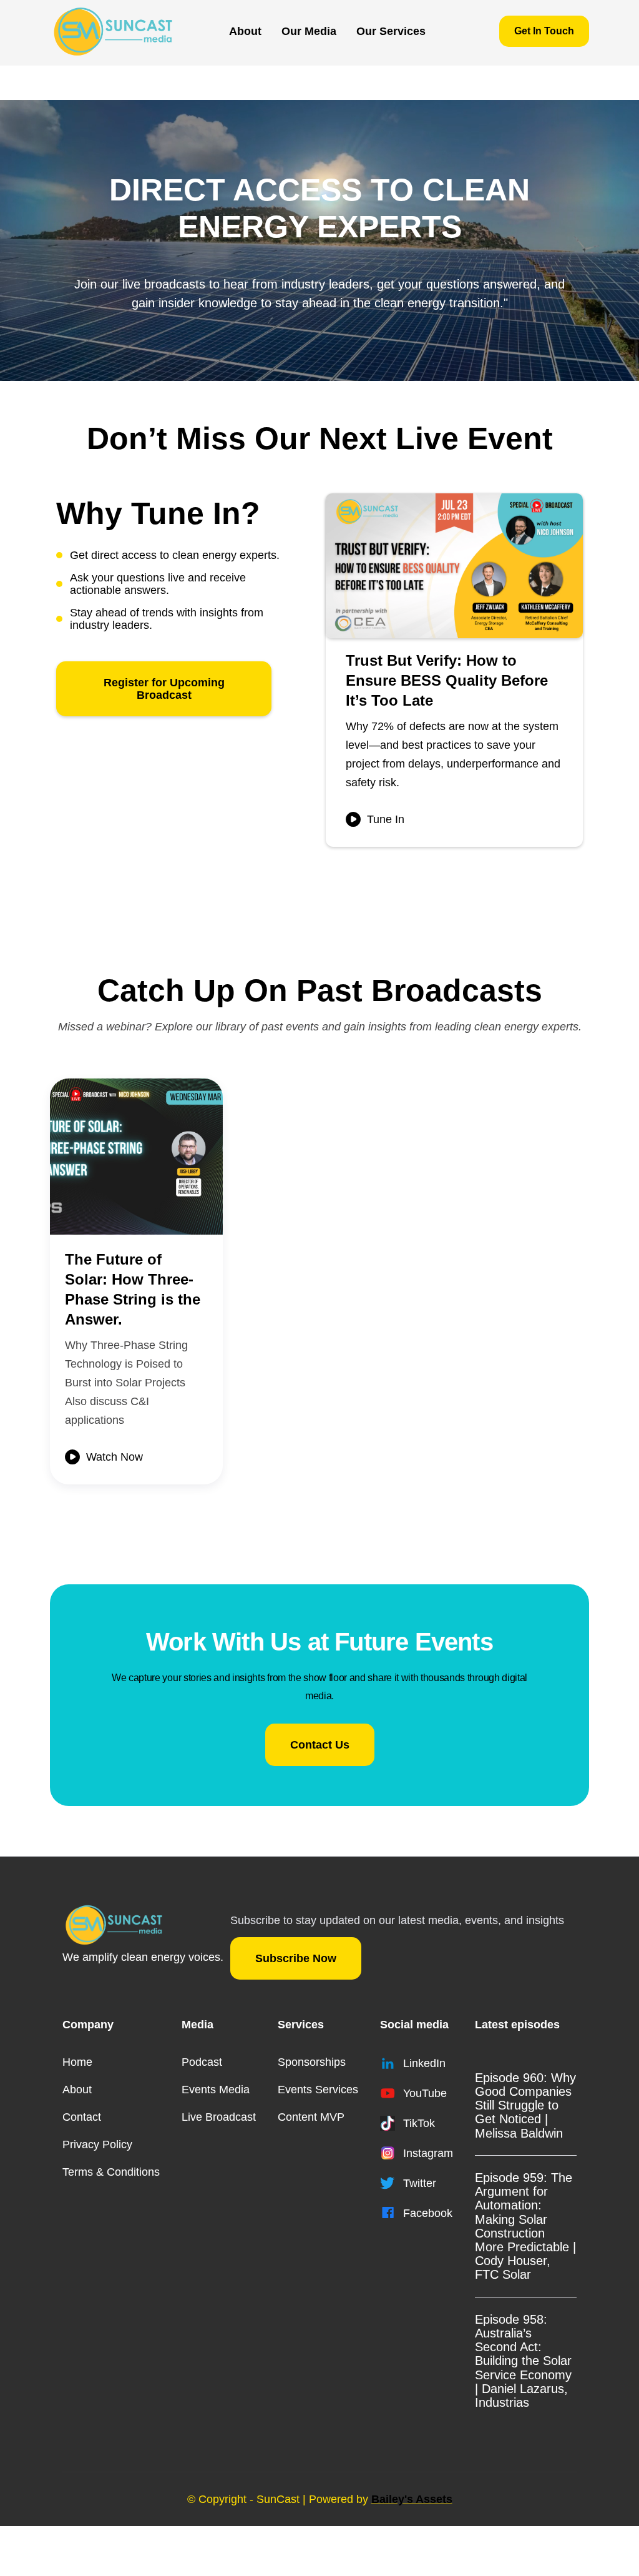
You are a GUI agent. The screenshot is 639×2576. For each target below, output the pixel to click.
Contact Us (320, 1745)
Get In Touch (544, 31)
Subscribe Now (296, 1958)
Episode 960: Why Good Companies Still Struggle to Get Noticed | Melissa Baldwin (525, 2105)
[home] (113, 31)
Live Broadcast (219, 2117)
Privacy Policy (97, 2144)
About (245, 31)
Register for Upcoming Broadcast (164, 689)
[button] (309, 31)
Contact (82, 2117)
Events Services (318, 2090)
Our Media (309, 31)
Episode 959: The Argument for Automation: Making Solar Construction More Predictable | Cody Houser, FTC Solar (525, 2226)
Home (77, 2062)
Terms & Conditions (111, 2172)
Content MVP (311, 2117)
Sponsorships (312, 2062)
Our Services (391, 31)
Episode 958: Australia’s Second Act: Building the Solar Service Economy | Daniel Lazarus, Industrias (523, 2361)
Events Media (216, 2090)
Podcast (202, 2062)
